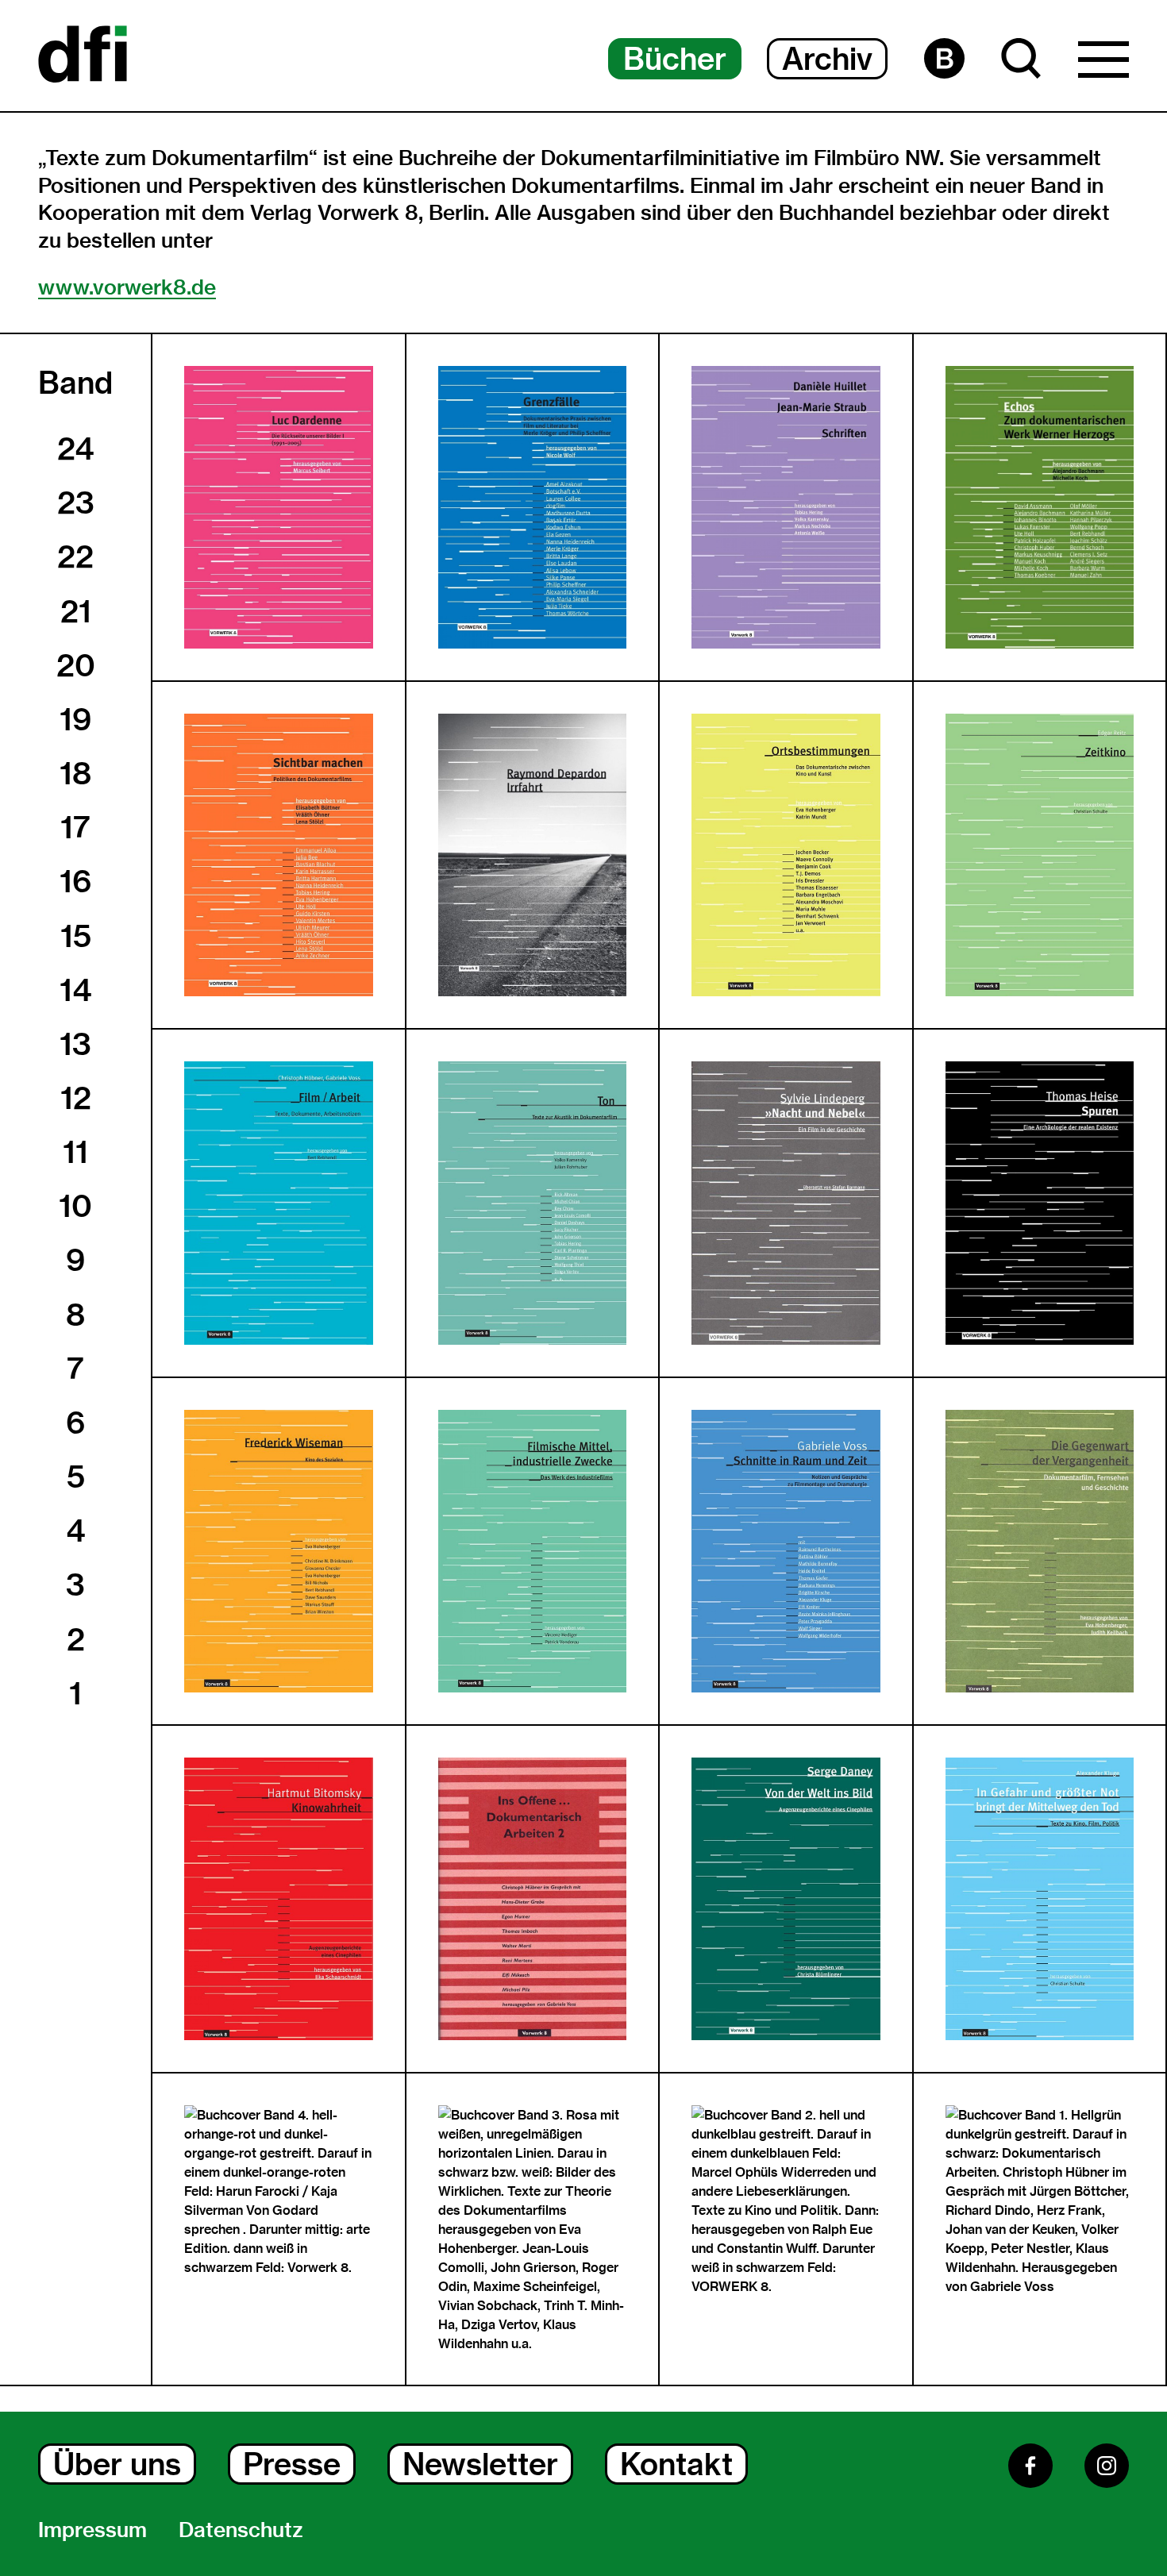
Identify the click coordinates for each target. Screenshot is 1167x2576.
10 (75, 1206)
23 (76, 502)
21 (76, 611)
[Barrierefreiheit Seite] (944, 58)
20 (76, 665)
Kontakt (676, 2464)
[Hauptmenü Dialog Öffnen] (1103, 64)
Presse (292, 2464)
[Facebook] (1030, 2466)
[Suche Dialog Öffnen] (1021, 58)
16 (75, 881)
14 (75, 990)
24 (75, 449)
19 (75, 719)
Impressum (92, 2530)
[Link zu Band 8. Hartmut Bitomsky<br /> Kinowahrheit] (279, 1899)
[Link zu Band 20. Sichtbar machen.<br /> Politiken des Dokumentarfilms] (279, 855)
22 (75, 556)
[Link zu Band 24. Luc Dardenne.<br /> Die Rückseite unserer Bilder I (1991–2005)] (279, 507)
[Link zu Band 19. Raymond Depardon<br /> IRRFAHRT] (533, 855)
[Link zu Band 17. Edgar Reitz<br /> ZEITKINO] (1040, 855)
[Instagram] (1107, 2466)
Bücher (675, 59)
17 (75, 827)
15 (76, 936)
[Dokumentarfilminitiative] (83, 56)
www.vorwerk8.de (127, 287)
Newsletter (480, 2464)
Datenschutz (241, 2530)
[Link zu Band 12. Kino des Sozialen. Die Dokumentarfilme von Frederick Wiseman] (279, 1551)
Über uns (117, 2464)
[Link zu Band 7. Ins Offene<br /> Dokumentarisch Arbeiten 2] (533, 1899)
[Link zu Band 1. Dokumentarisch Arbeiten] (1040, 2201)
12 (76, 1098)
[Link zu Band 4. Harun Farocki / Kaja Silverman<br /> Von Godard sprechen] (279, 2191)
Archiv (827, 59)
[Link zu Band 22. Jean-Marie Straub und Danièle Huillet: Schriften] (786, 507)
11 (75, 1152)
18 (75, 773)
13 (75, 1044)
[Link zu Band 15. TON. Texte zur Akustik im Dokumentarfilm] (533, 1203)
